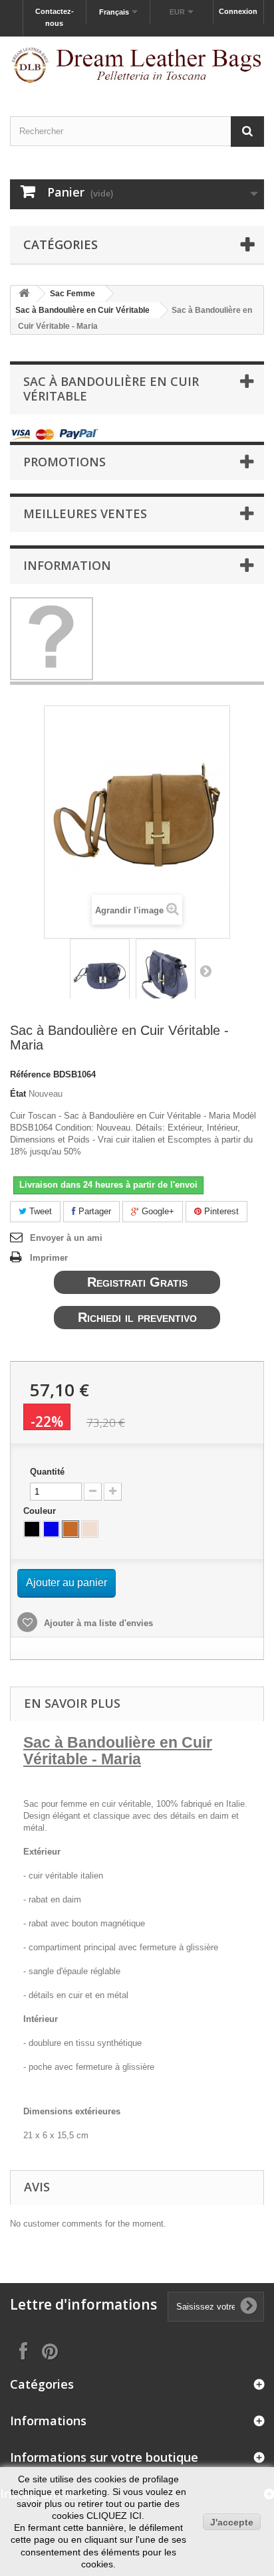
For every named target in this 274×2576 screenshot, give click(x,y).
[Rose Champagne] (90, 1529)
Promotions (65, 462)
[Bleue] (51, 1529)
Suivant (205, 970)
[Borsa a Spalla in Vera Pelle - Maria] (100, 977)
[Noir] (32, 1529)
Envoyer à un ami (66, 1238)
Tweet (39, 1211)
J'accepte (232, 2522)
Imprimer (49, 1258)
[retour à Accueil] (24, 294)
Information (67, 565)
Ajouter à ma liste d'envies (97, 1623)
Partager (93, 1211)
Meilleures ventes (85, 513)
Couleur (41, 1511)
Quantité (47, 1472)
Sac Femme (72, 294)
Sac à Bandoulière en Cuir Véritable (82, 310)
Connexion (238, 11)
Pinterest (220, 1211)
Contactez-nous (55, 17)
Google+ (157, 1211)
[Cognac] (70, 1529)
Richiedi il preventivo (137, 1317)
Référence (30, 1074)
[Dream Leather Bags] (137, 65)
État (18, 1094)
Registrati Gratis (137, 1282)
